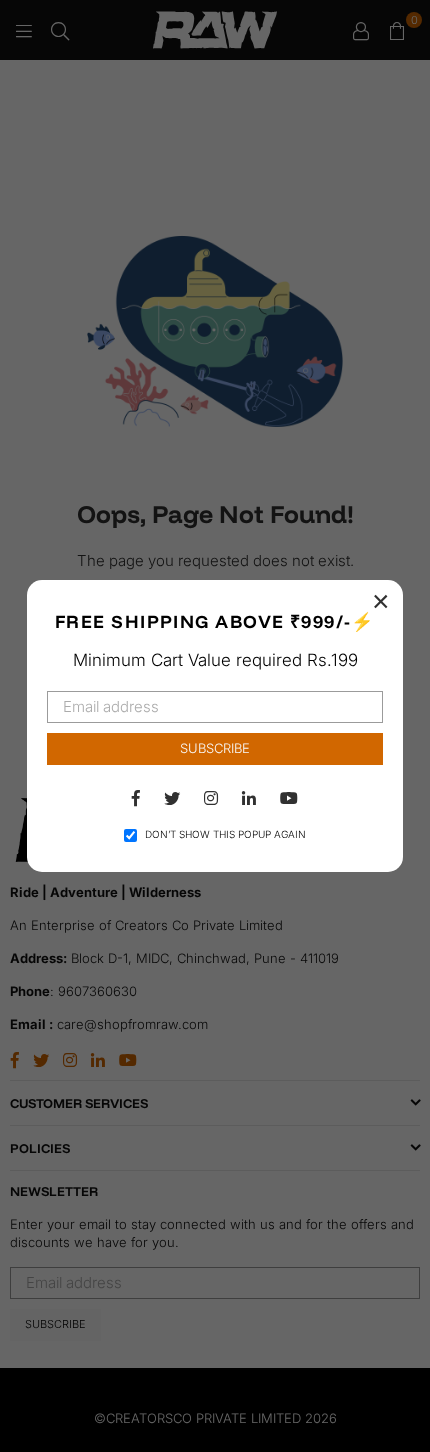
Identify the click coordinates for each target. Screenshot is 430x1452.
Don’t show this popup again (225, 834)
